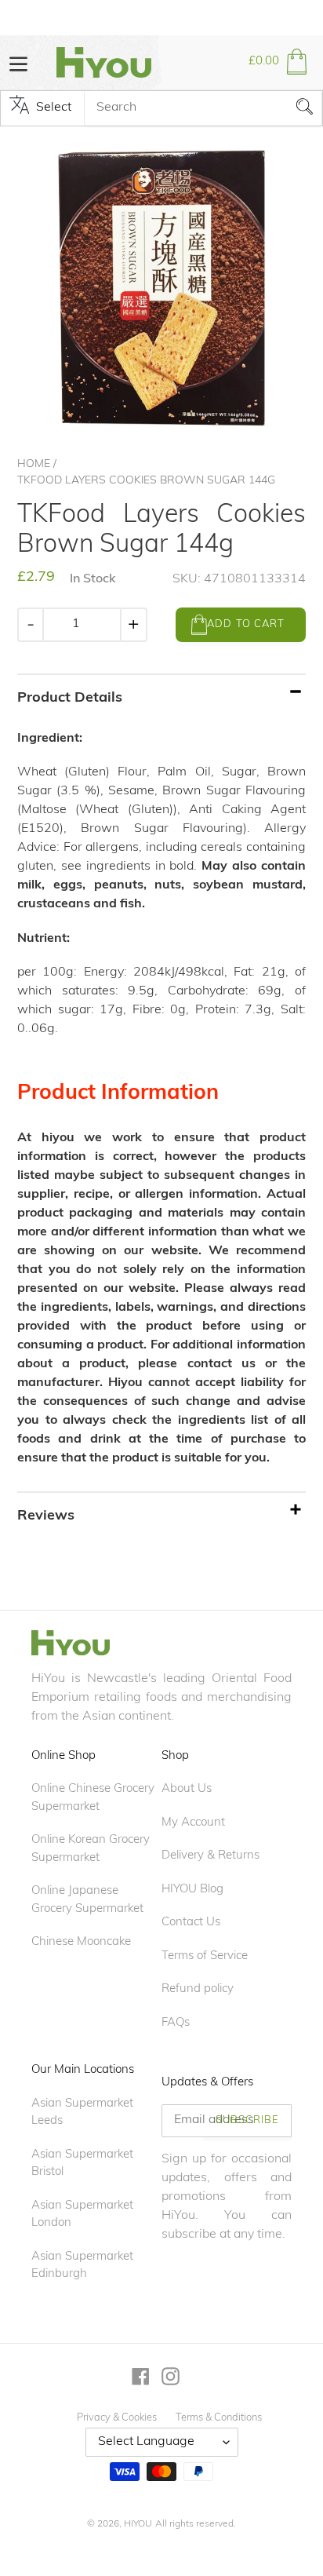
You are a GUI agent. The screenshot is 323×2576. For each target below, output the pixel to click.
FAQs (176, 2023)
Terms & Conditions (219, 2418)
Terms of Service (205, 1956)
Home (34, 464)
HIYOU (138, 2524)
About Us (187, 1789)
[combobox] (203, 108)
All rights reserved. (196, 2524)
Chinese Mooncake (81, 1942)
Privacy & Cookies (117, 2418)
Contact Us (191, 1923)
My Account (193, 1823)
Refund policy (198, 1989)
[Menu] (18, 62)
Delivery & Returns (210, 1856)
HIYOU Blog (192, 1890)
